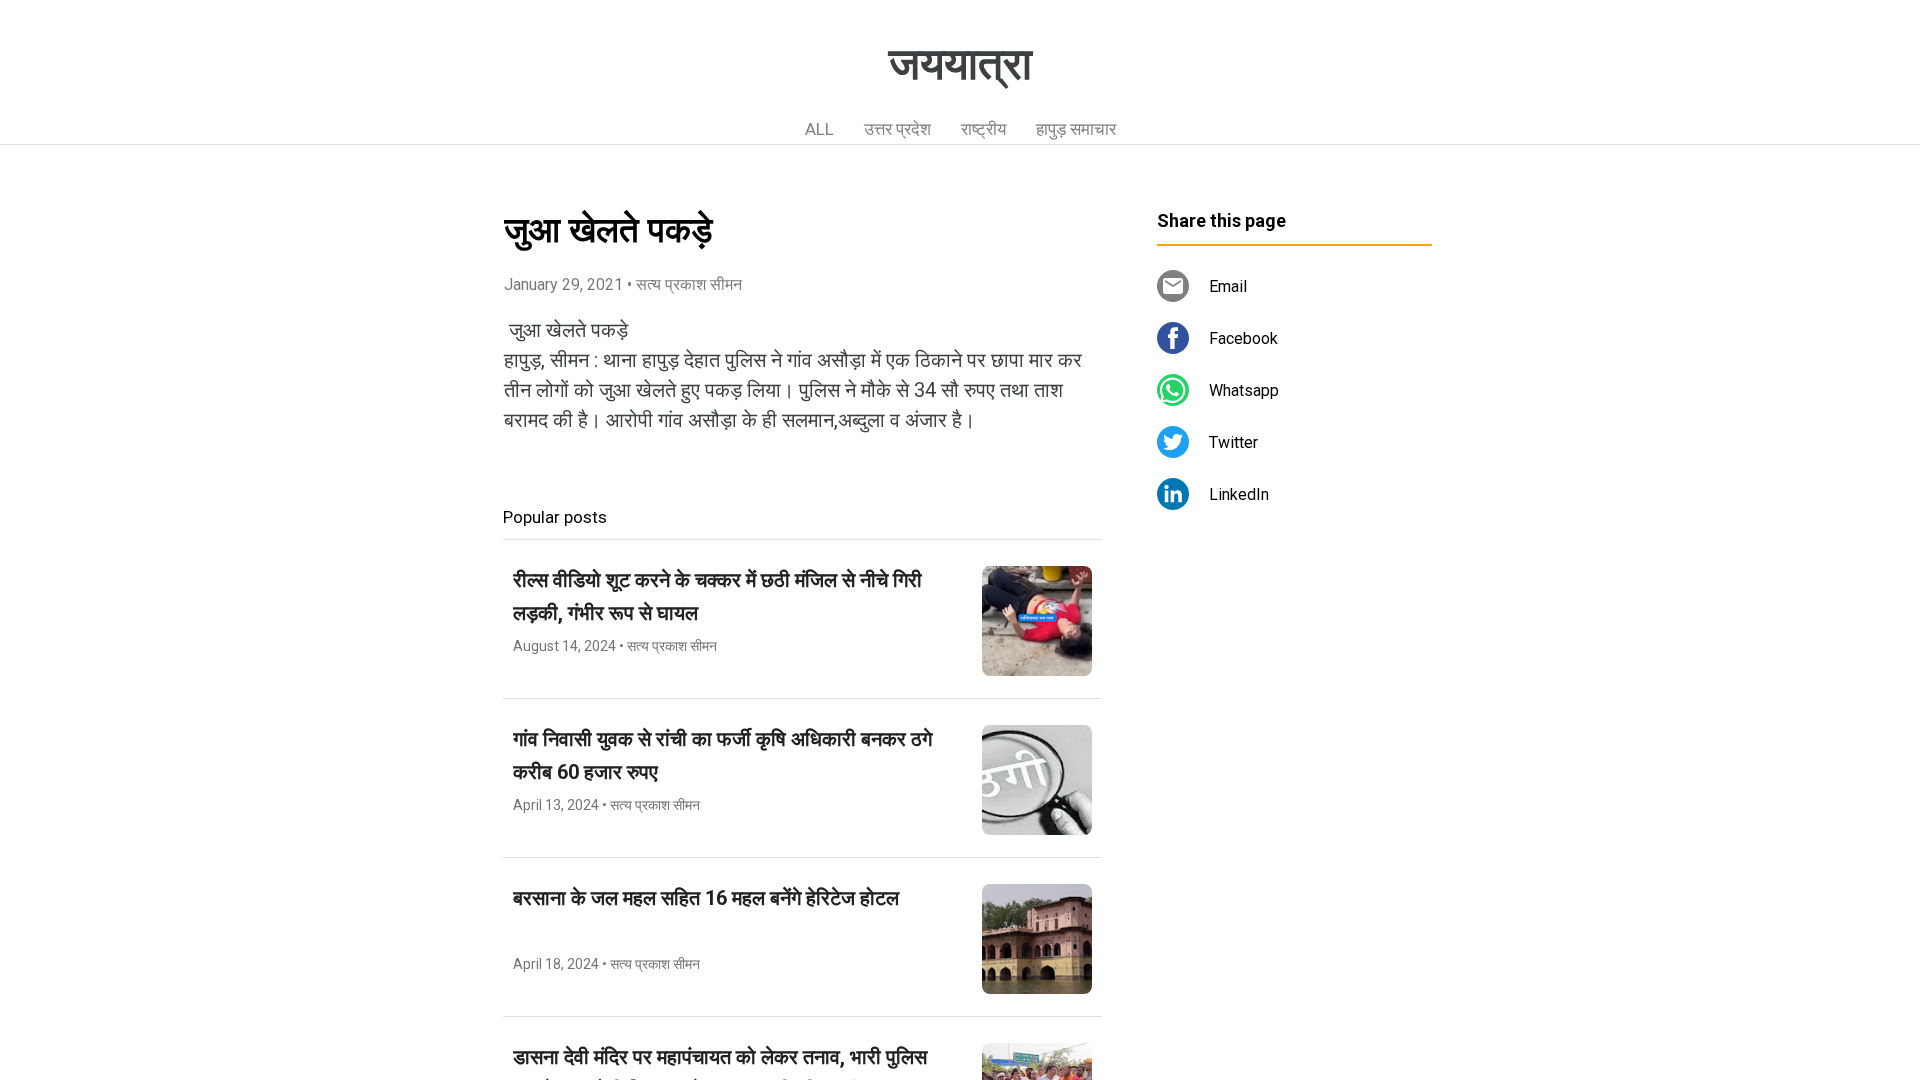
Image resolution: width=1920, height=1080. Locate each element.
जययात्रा (960, 64)
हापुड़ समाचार (1076, 129)
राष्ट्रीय (983, 129)
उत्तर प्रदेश (897, 129)
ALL (819, 129)
